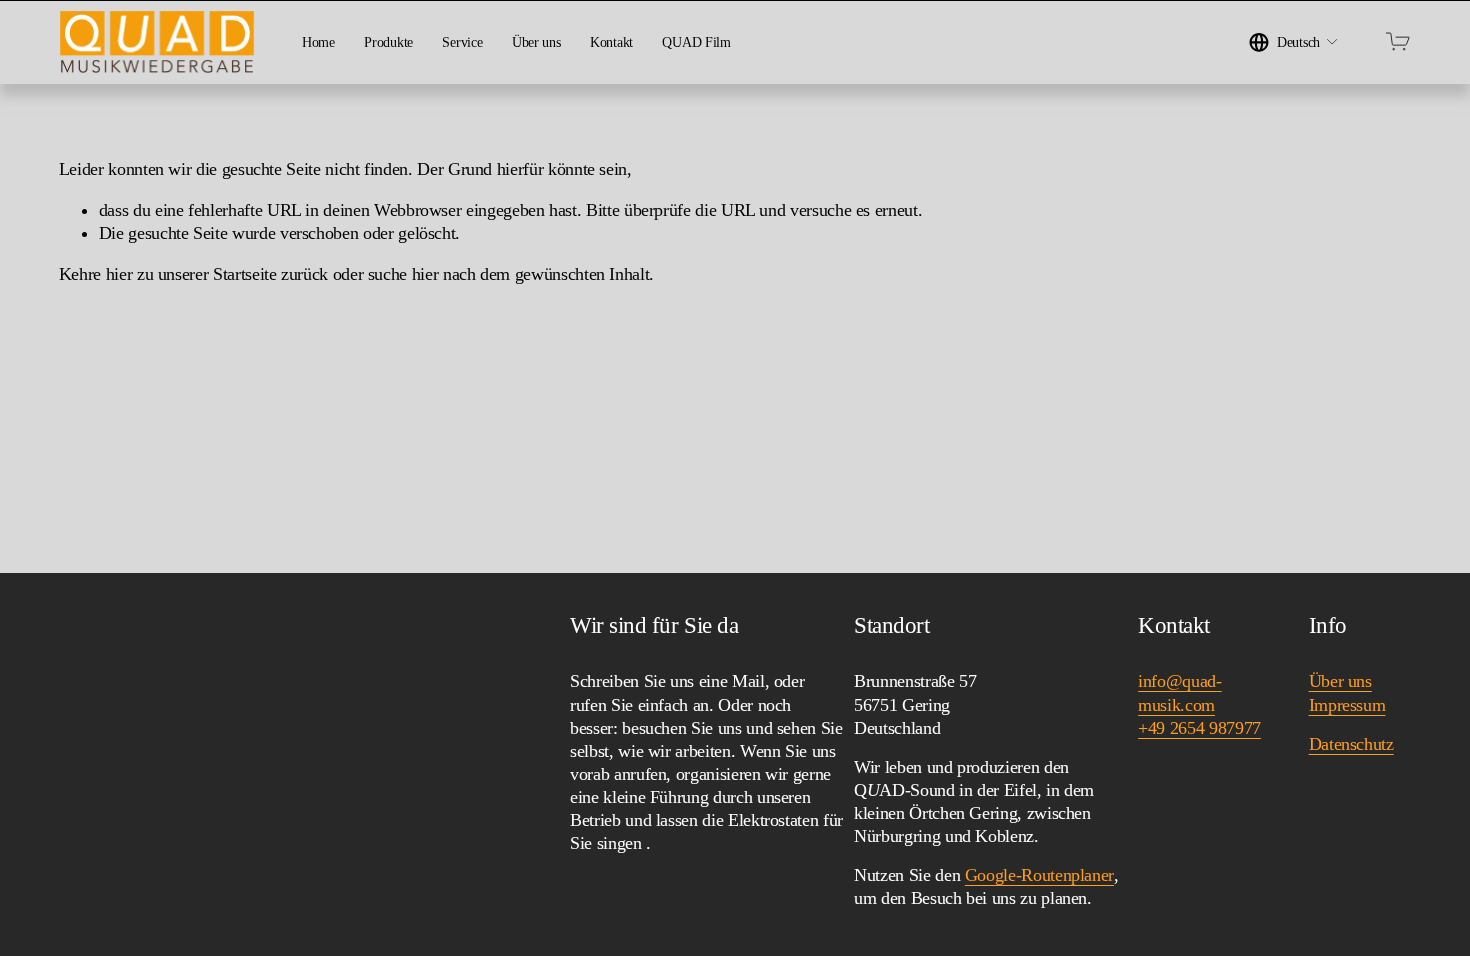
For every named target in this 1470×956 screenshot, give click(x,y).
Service (462, 42)
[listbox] (1294, 41)
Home (318, 42)
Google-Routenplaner (1039, 875)
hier (119, 274)
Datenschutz (1351, 744)
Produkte (388, 42)
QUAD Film (696, 42)
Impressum (1347, 705)
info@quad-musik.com (1179, 692)
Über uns (536, 42)
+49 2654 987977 (1199, 728)
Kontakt (611, 42)
